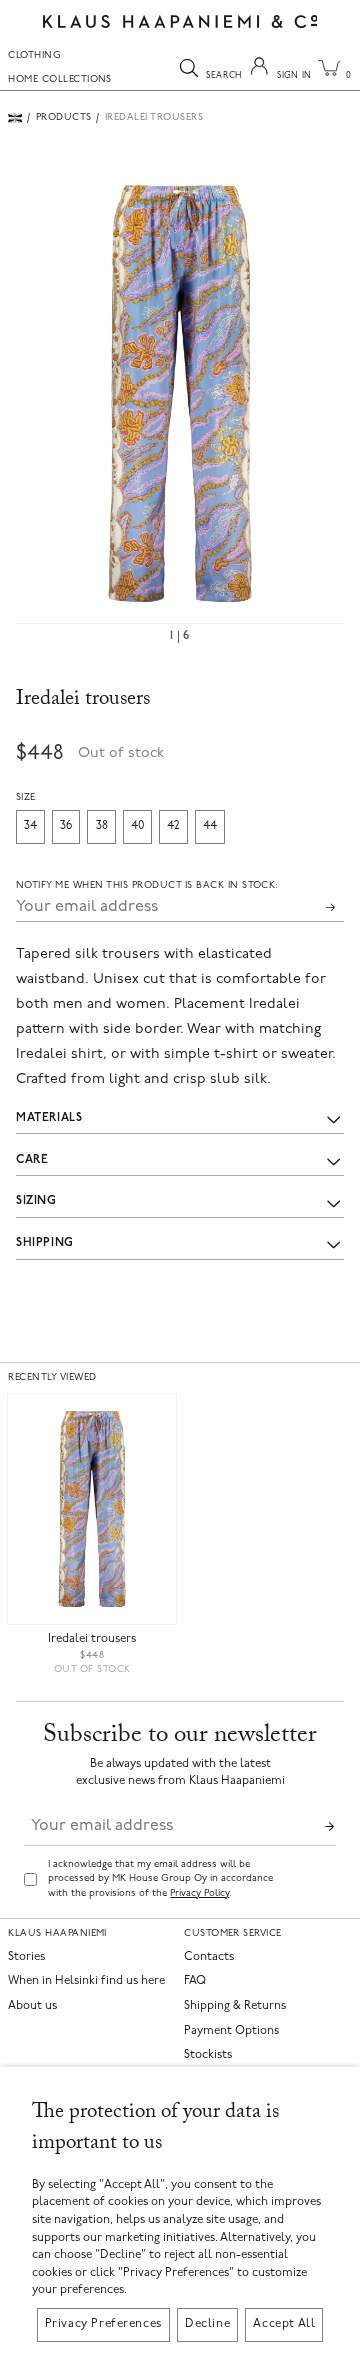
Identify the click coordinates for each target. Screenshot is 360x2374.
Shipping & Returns (235, 2006)
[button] (180, 393)
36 (66, 826)
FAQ (195, 1981)
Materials (49, 1118)
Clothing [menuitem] (34, 55)
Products (64, 117)
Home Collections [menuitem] (60, 79)
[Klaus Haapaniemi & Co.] (180, 21)
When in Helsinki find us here (86, 1981)
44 (210, 826)
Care (32, 1160)
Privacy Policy (199, 1893)
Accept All (284, 2324)
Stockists (208, 2055)
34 (30, 826)
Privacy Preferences (103, 2324)
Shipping (45, 1243)
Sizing (36, 1201)
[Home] (15, 118)
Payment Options (231, 2031)
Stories (26, 1957)
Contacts (209, 1957)
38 (102, 826)
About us (32, 2006)
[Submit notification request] (330, 907)
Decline (207, 2324)
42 (173, 826)
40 (137, 826)
